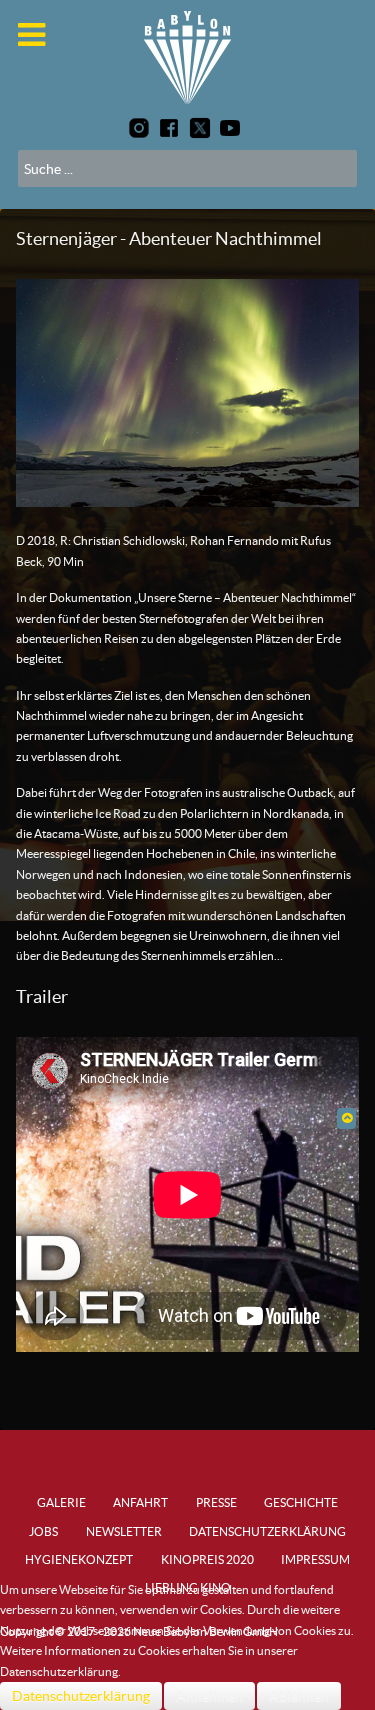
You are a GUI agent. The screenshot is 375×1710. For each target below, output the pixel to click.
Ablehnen (299, 1696)
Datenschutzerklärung (81, 1696)
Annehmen (209, 1696)
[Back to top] (346, 1117)
